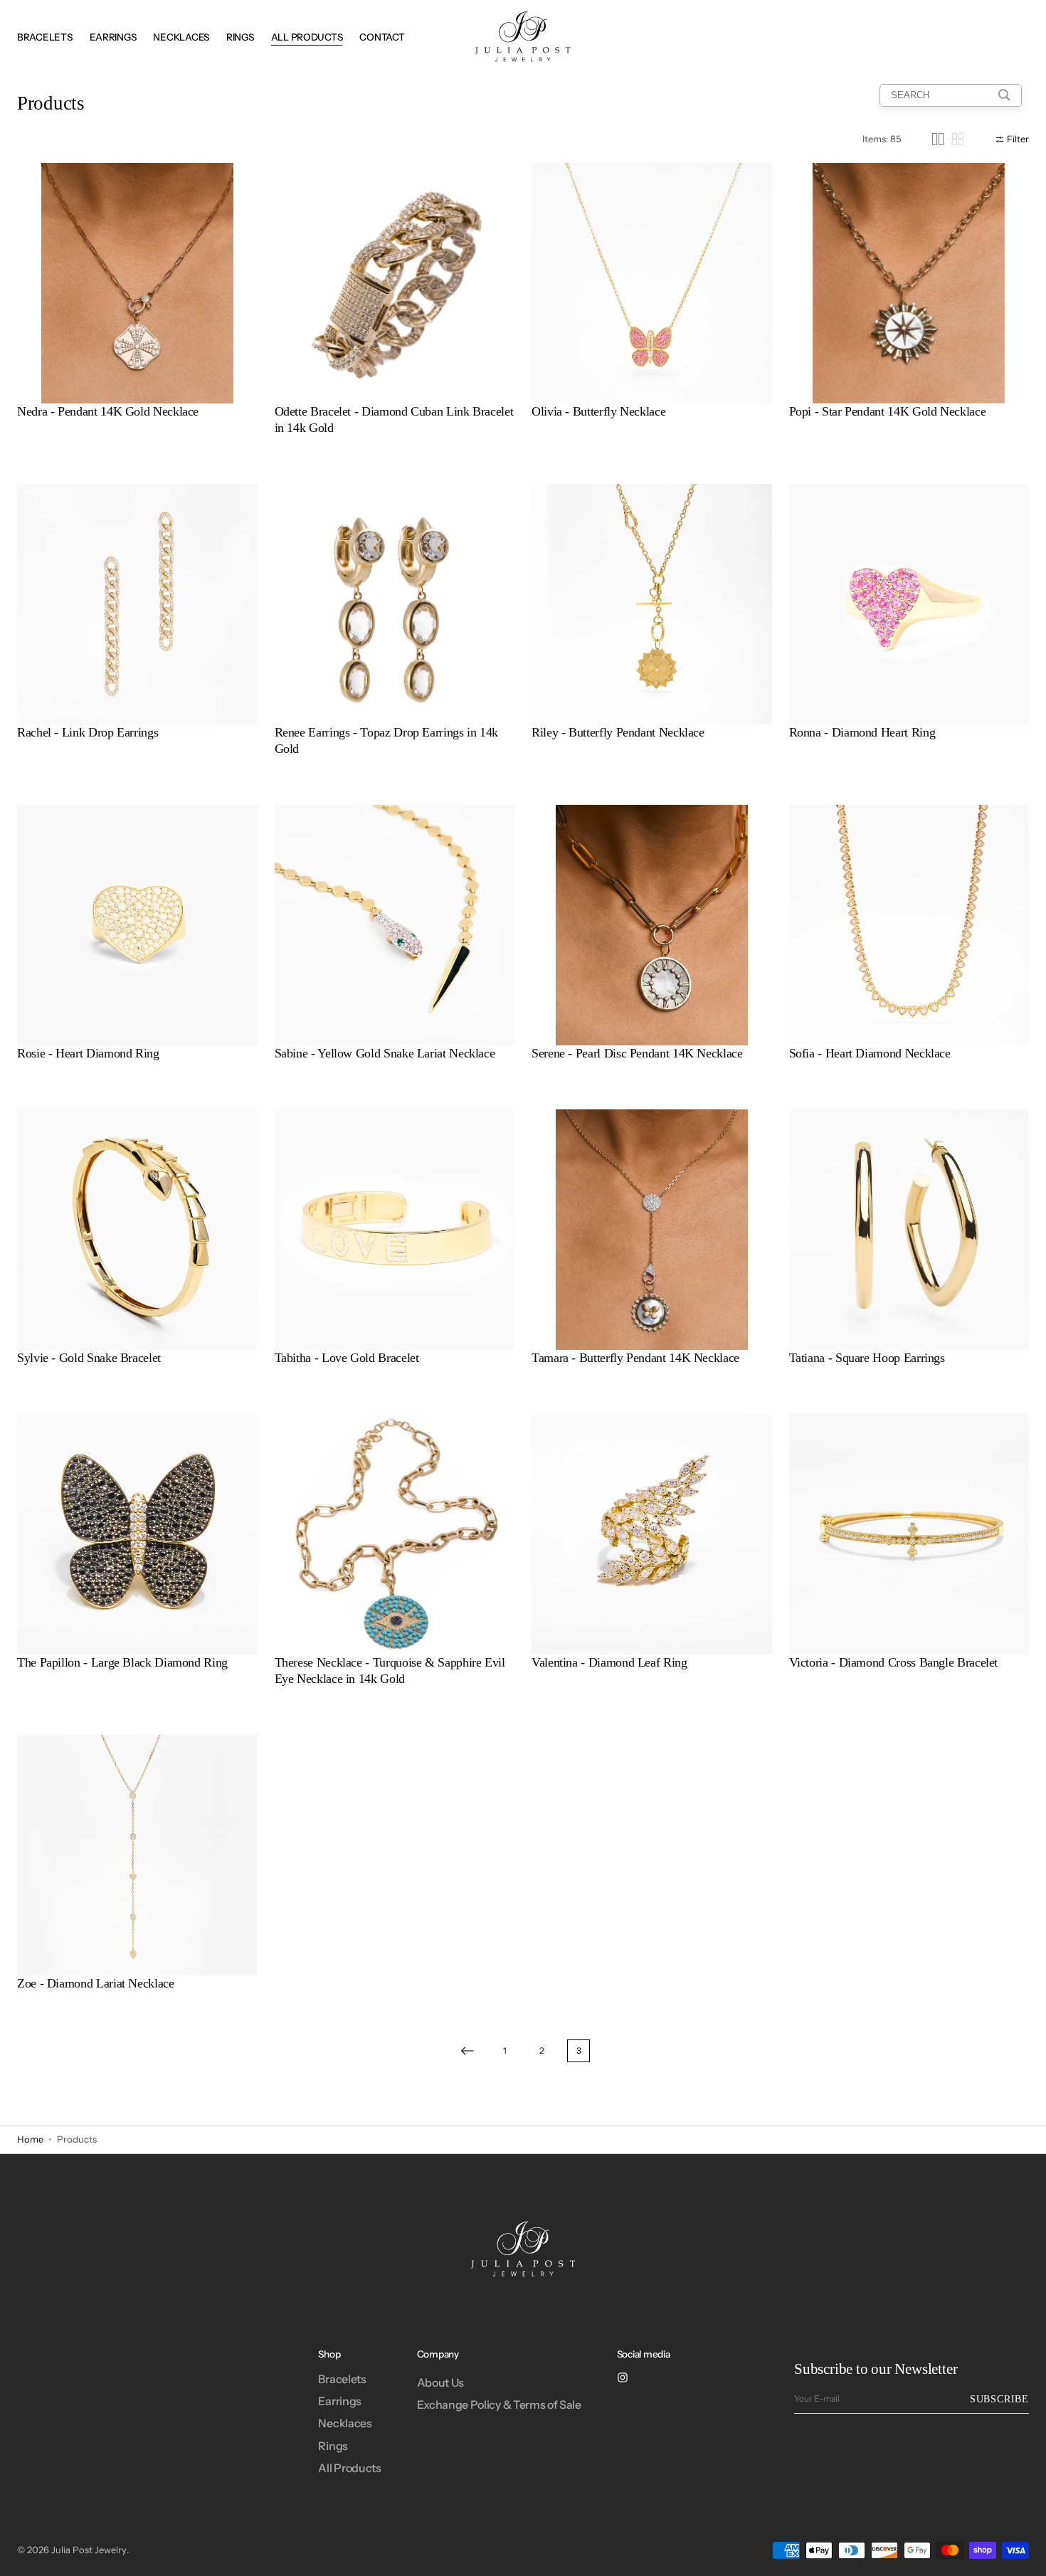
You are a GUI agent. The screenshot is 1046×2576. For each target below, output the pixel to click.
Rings (333, 2446)
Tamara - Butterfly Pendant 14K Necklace (635, 1358)
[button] (236, 283)
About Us (440, 2382)
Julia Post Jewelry (89, 2550)
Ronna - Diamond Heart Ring (862, 732)
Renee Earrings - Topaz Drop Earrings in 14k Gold (387, 740)
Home (30, 2139)
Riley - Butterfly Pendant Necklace (618, 732)
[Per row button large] (938, 139)
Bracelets (342, 2379)
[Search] (1004, 95)
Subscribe (999, 2399)
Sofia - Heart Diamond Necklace (870, 1053)
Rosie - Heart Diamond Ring (88, 1053)
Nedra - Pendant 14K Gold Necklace (108, 411)
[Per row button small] (958, 139)
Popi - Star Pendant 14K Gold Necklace (888, 411)
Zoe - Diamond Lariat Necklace (96, 1983)
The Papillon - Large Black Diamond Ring (122, 1662)
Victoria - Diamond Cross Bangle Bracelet (894, 1662)
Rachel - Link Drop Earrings (88, 732)
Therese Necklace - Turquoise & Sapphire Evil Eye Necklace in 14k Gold (390, 1670)
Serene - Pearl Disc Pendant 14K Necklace (637, 1053)
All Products (349, 2468)
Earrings (339, 2401)
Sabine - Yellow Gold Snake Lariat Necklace (385, 1053)
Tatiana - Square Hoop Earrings (867, 1358)
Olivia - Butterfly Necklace (598, 411)
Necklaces (345, 2423)
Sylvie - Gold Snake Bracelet (89, 1358)
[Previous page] (467, 2051)
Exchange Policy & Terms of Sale (499, 2405)
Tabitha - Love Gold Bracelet (347, 1358)
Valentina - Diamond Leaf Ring (609, 1662)
